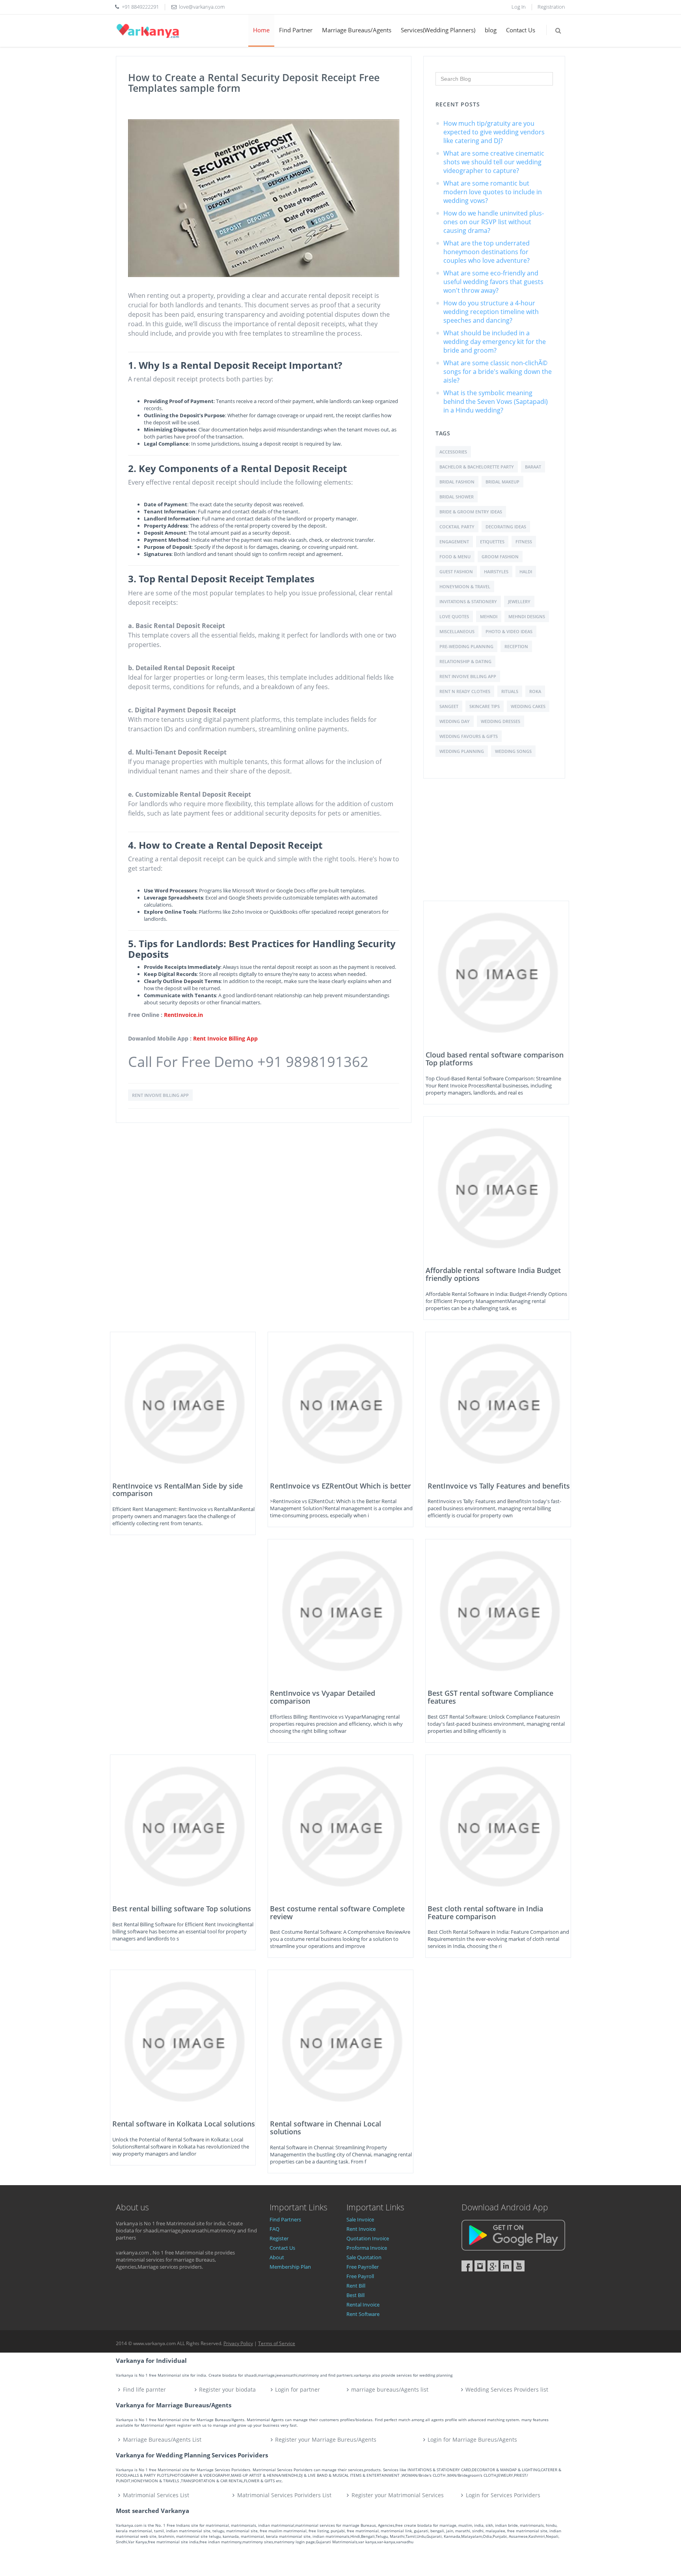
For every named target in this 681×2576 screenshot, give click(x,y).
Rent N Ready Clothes (465, 691)
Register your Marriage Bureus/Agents (326, 2439)
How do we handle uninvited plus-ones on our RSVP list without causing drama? (494, 222)
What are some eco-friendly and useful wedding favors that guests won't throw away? (493, 282)
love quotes (454, 616)
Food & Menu (455, 557)
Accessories (453, 452)
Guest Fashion (456, 572)
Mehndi (489, 616)
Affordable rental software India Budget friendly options (493, 1274)
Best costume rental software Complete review (337, 1912)
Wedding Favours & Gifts (469, 736)
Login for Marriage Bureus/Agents (472, 2439)
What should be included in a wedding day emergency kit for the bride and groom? (495, 342)
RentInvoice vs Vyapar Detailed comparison (323, 1697)
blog (491, 30)
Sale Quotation (364, 2257)
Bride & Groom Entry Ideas (471, 512)
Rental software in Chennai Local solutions (326, 2128)
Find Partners (285, 2219)
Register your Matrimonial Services (398, 2495)
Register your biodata (227, 2389)
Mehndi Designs (527, 616)
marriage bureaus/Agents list (390, 2389)
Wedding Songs (513, 751)
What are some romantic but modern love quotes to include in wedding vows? (493, 192)
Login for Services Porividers (503, 2495)
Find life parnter (144, 2389)
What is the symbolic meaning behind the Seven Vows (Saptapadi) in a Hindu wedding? (496, 401)
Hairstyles (496, 572)
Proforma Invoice (367, 2248)
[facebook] (467, 2266)
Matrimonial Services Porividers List (284, 2495)
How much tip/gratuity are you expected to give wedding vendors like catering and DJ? (494, 132)
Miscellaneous (457, 631)
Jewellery (519, 601)
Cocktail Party (457, 527)
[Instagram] (480, 2266)
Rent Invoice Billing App (225, 1038)
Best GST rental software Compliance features (490, 1697)
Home (261, 30)
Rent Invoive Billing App (468, 676)
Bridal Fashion (457, 482)
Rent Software (363, 2314)
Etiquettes (492, 542)
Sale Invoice (360, 2219)
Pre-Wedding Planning (466, 646)
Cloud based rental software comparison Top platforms (495, 1059)
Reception (516, 646)
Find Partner (296, 30)
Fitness (524, 542)
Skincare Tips (485, 706)
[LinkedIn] (506, 2266)
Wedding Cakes (528, 706)
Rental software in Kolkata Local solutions (184, 2124)
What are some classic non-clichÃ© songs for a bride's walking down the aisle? (498, 372)
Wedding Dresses (501, 721)
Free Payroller (363, 2267)
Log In (519, 7)
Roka (535, 691)
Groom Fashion (500, 557)
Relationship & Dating (465, 661)
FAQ (274, 2229)
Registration (551, 7)
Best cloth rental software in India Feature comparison (485, 1912)
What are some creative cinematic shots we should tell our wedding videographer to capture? (494, 162)
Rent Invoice (361, 2229)
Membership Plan (290, 2267)
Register (279, 2238)
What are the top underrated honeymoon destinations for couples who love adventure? (487, 252)
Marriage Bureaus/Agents (357, 30)
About (277, 2257)
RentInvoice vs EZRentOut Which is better (340, 1486)
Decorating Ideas (506, 527)
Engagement (454, 542)
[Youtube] (519, 2266)
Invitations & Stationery (468, 601)
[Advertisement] (496, 846)
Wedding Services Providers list (507, 2389)
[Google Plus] (493, 2266)
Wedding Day (455, 721)
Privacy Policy (238, 2343)
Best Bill (355, 2295)
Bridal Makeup (502, 482)
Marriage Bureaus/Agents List (162, 2439)
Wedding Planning (462, 751)
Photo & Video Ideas (509, 631)
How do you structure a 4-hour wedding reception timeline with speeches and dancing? (491, 312)
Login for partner (298, 2389)
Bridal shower (457, 497)
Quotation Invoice (368, 2238)
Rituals (510, 691)
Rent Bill (356, 2286)
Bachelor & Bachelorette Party (477, 467)
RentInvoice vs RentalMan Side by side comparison (178, 1490)
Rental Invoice (363, 2305)
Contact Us (521, 30)
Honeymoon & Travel (465, 586)
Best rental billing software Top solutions (182, 1909)
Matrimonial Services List (156, 2495)
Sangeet (449, 706)
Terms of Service (277, 2343)
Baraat (533, 467)
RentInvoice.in (183, 1015)
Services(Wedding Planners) (438, 30)
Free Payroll (360, 2276)
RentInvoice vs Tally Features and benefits (499, 1486)
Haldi (526, 572)
